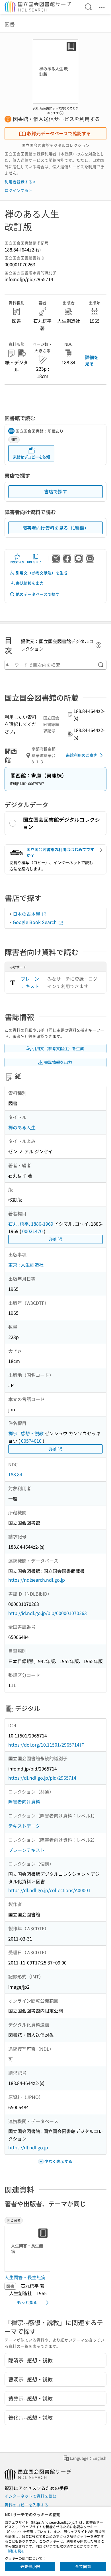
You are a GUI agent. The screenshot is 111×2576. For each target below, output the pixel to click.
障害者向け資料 (24, 1802)
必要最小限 (30, 2566)
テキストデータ (24, 1826)
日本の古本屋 (27, 914)
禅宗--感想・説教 (26, 1433)
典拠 (52, 1239)
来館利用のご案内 (82, 755)
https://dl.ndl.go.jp (28, 2147)
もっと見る (27, 2302)
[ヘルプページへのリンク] (61, 111)
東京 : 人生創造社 (26, 1265)
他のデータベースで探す (38, 594)
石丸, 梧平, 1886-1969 (31, 1224)
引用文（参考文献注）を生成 (42, 573)
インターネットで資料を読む (30, 2496)
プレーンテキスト (30, 982)
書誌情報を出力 (30, 583)
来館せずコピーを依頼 (31, 457)
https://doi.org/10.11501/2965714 (44, 1745)
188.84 (15, 1474)
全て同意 (83, 2566)
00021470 (32, 1231)
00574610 (31, 1441)
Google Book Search (35, 922)
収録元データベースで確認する (59, 133)
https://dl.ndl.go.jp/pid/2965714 (42, 1778)
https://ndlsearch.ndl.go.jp (37, 1580)
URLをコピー (36, 562)
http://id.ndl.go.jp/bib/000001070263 (48, 1613)
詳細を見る (92, 360)
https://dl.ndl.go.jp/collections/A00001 (49, 1890)
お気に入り (17, 562)
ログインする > (18, 190)
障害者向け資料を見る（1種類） (56, 528)
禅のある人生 (22, 1127)
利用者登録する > (20, 182)
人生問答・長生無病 (25, 2277)
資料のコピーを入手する (26, 2505)
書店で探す (55, 491)
